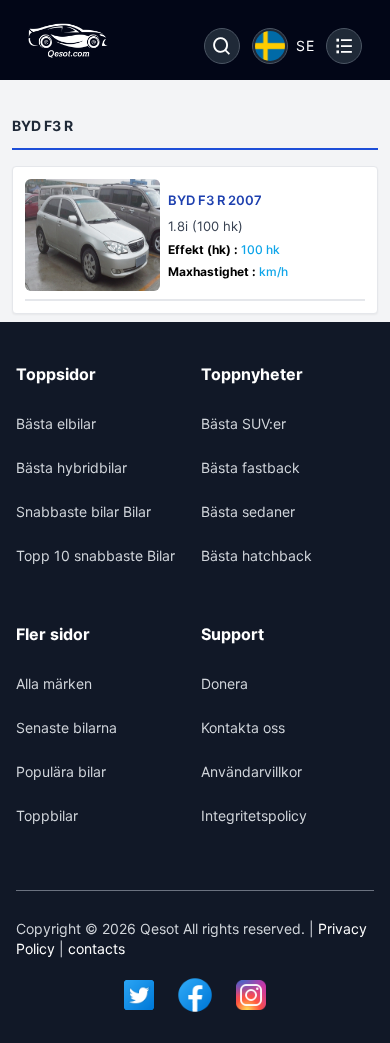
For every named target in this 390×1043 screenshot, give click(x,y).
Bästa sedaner (248, 511)
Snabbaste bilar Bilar (83, 511)
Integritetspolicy (254, 815)
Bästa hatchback (256, 555)
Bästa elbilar (56, 423)
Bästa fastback (250, 467)
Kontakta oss (243, 727)
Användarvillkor (251, 771)
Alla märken (54, 683)
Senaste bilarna (66, 727)
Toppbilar (47, 815)
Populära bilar (61, 771)
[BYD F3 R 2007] (92, 235)
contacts (96, 948)
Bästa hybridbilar (71, 467)
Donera (224, 683)
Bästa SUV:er (243, 423)
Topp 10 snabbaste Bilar (95, 555)
